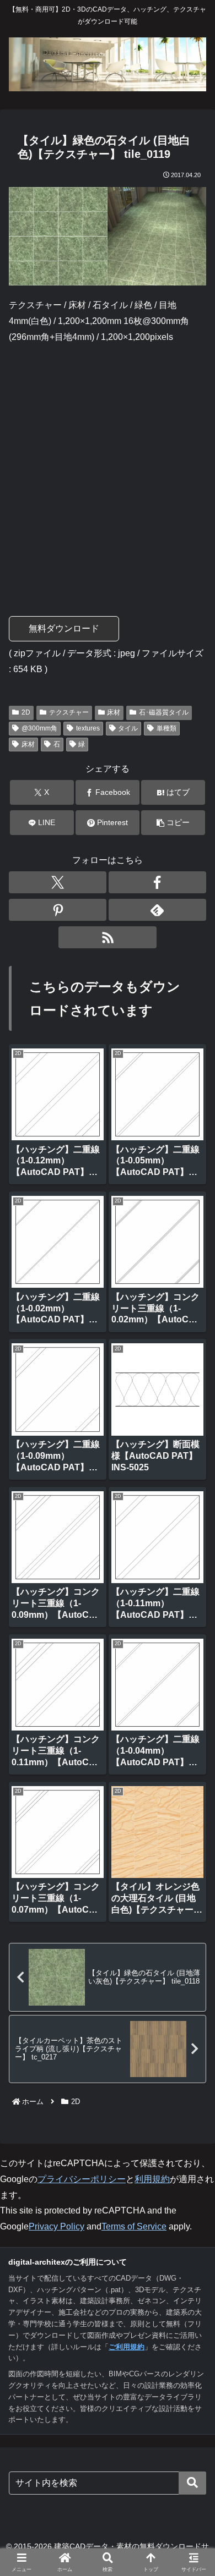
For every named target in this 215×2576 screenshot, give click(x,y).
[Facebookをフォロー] (157, 882)
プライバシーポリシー (82, 2179)
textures (88, 728)
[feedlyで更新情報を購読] (157, 910)
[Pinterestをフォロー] (58, 910)
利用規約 (152, 2179)
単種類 (166, 728)
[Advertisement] (108, 465)
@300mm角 (39, 728)
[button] (173, 823)
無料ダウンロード (64, 628)
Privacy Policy (57, 2226)
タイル (128, 728)
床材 (114, 712)
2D (26, 712)
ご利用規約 (127, 2347)
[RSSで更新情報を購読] (107, 937)
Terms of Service (134, 2226)
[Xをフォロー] (58, 882)
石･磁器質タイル (164, 712)
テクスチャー (69, 712)
